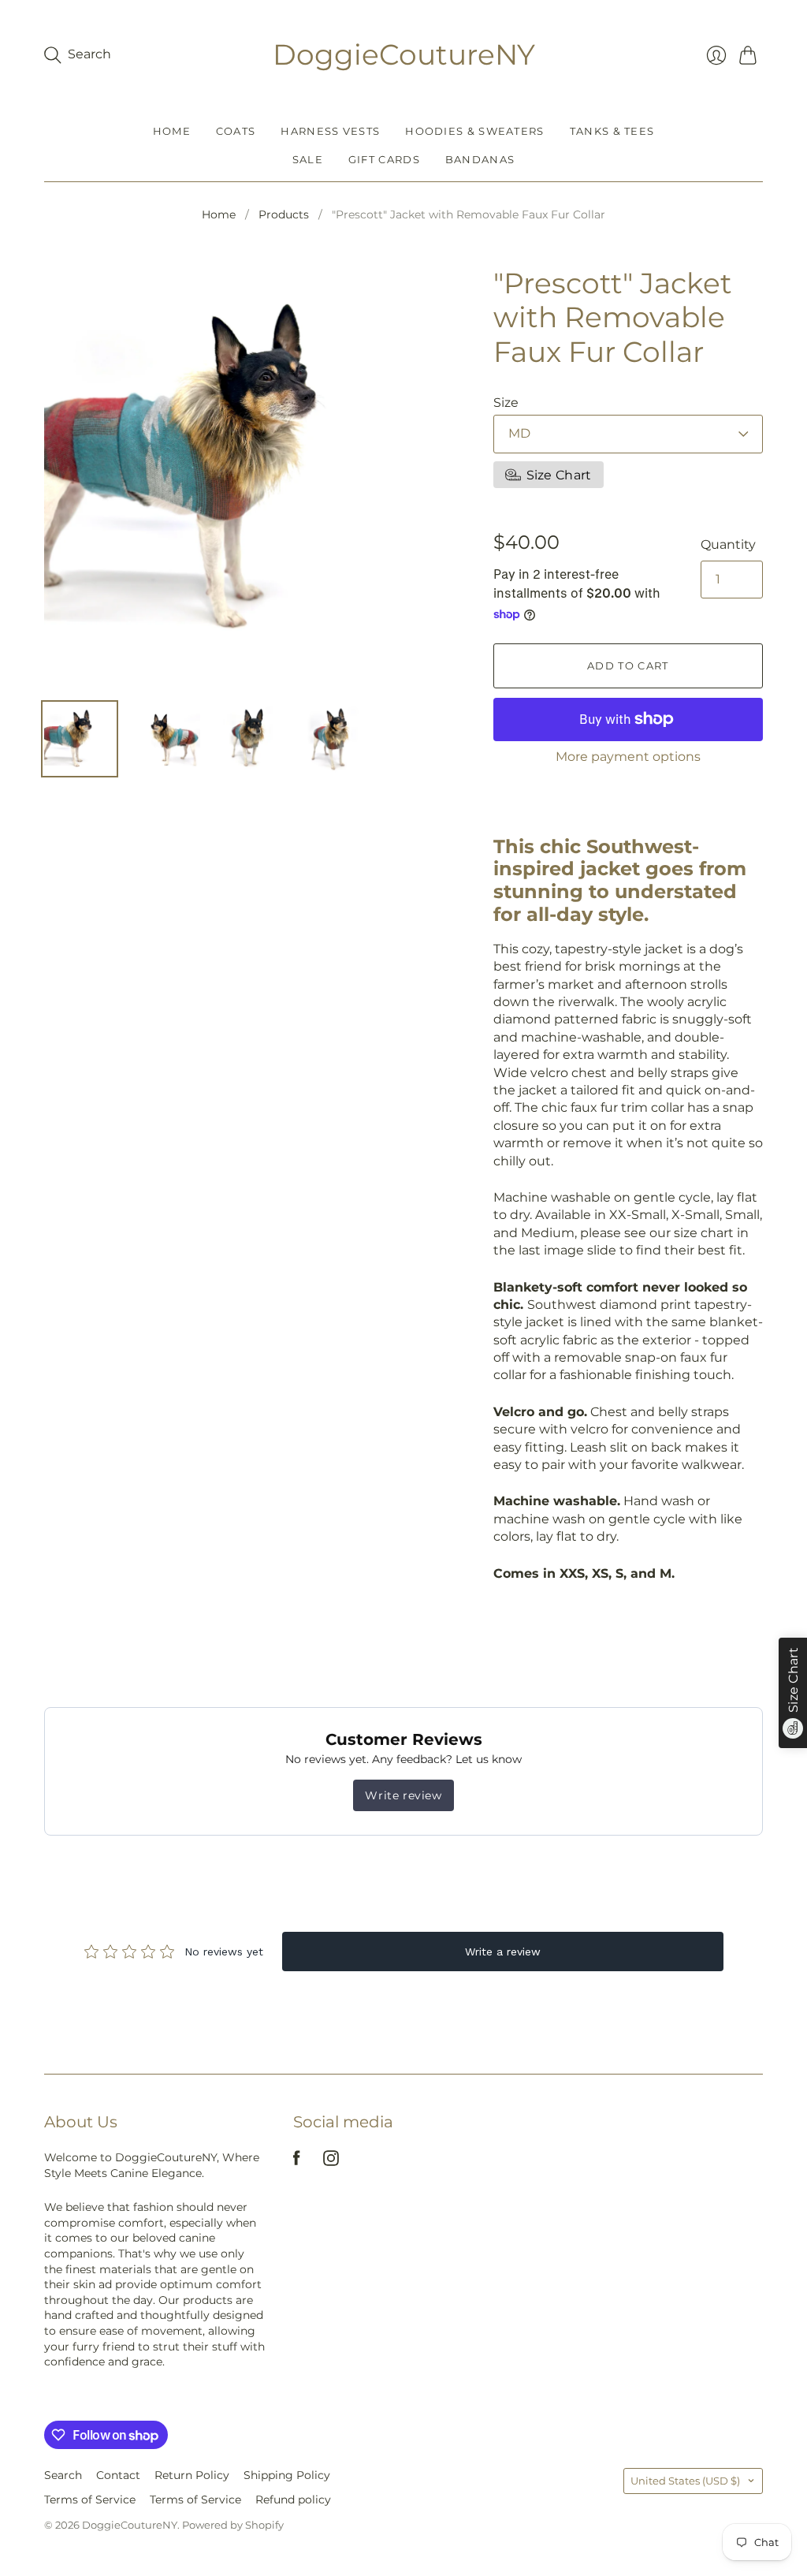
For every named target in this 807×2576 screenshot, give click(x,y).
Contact (118, 2475)
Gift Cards (384, 159)
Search (63, 2475)
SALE (308, 159)
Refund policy (293, 2500)
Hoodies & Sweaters (474, 131)
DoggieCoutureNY (404, 54)
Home (172, 131)
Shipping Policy (287, 2475)
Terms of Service (90, 2500)
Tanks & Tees (612, 131)
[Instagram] (331, 2162)
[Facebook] (297, 2162)
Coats (236, 131)
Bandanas (480, 159)
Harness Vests (330, 131)
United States (685, 2481)
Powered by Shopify (233, 2525)
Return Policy (192, 2475)
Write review (403, 1795)
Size (506, 403)
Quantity (728, 544)
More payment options (628, 757)
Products (284, 214)
